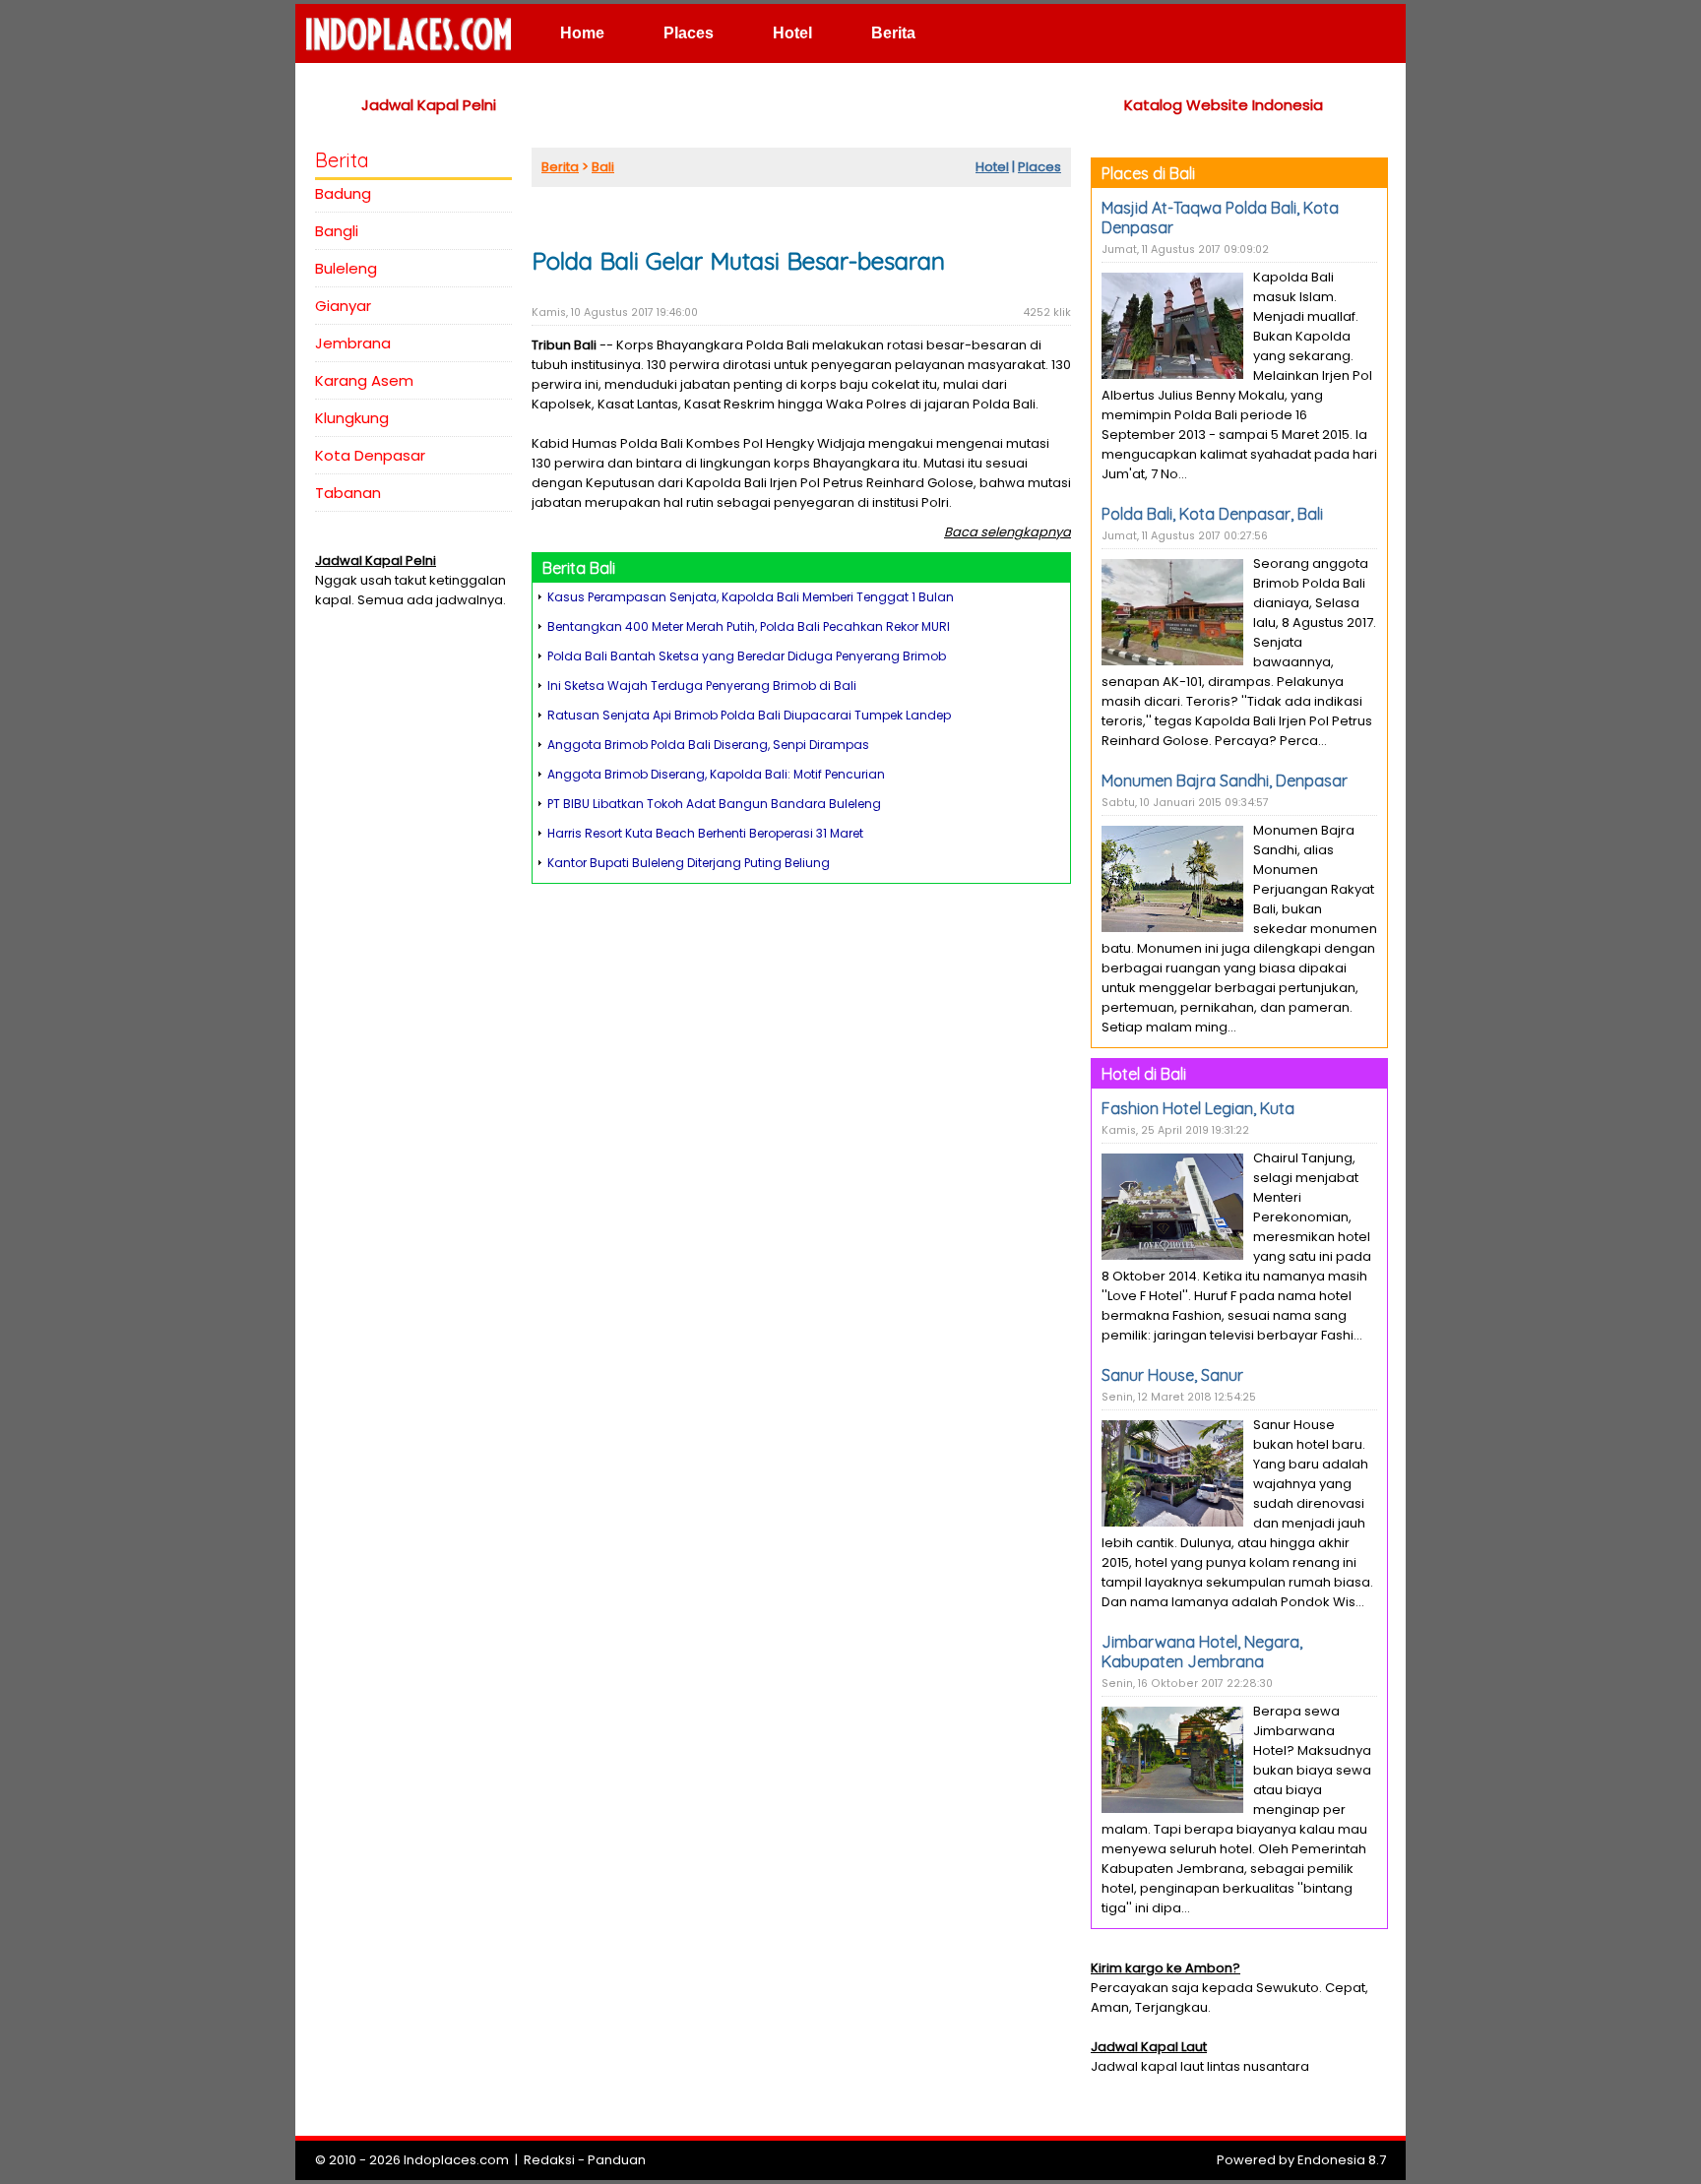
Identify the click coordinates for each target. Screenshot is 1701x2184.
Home (582, 33)
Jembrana (353, 343)
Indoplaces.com (456, 2160)
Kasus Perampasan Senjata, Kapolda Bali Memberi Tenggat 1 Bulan (751, 597)
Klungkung (352, 418)
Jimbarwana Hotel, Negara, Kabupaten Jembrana (1202, 1652)
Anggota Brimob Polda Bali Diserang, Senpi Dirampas (708, 745)
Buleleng (346, 268)
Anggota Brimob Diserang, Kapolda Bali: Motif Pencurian (716, 774)
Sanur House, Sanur (1172, 1375)
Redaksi (549, 2160)
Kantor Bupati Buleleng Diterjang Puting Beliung (689, 863)
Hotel (792, 33)
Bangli (337, 231)
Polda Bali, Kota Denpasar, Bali (1212, 514)
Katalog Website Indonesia (1224, 105)
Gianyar (343, 306)
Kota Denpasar (370, 455)
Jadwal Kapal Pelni (429, 105)
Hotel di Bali (1144, 1074)
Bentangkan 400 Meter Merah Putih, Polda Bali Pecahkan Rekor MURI (749, 626)
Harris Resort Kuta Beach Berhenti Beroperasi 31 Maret (705, 833)
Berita (893, 33)
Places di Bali (1148, 173)
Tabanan (348, 493)
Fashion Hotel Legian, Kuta (1198, 1108)
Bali (603, 167)
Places (689, 33)
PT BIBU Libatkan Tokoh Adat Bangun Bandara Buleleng (714, 804)
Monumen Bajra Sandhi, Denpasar (1225, 780)
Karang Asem (364, 380)
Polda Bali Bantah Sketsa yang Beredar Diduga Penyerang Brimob (747, 656)
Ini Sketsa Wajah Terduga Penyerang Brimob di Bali (702, 686)
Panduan (617, 2160)
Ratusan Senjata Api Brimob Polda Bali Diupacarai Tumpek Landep (749, 715)
